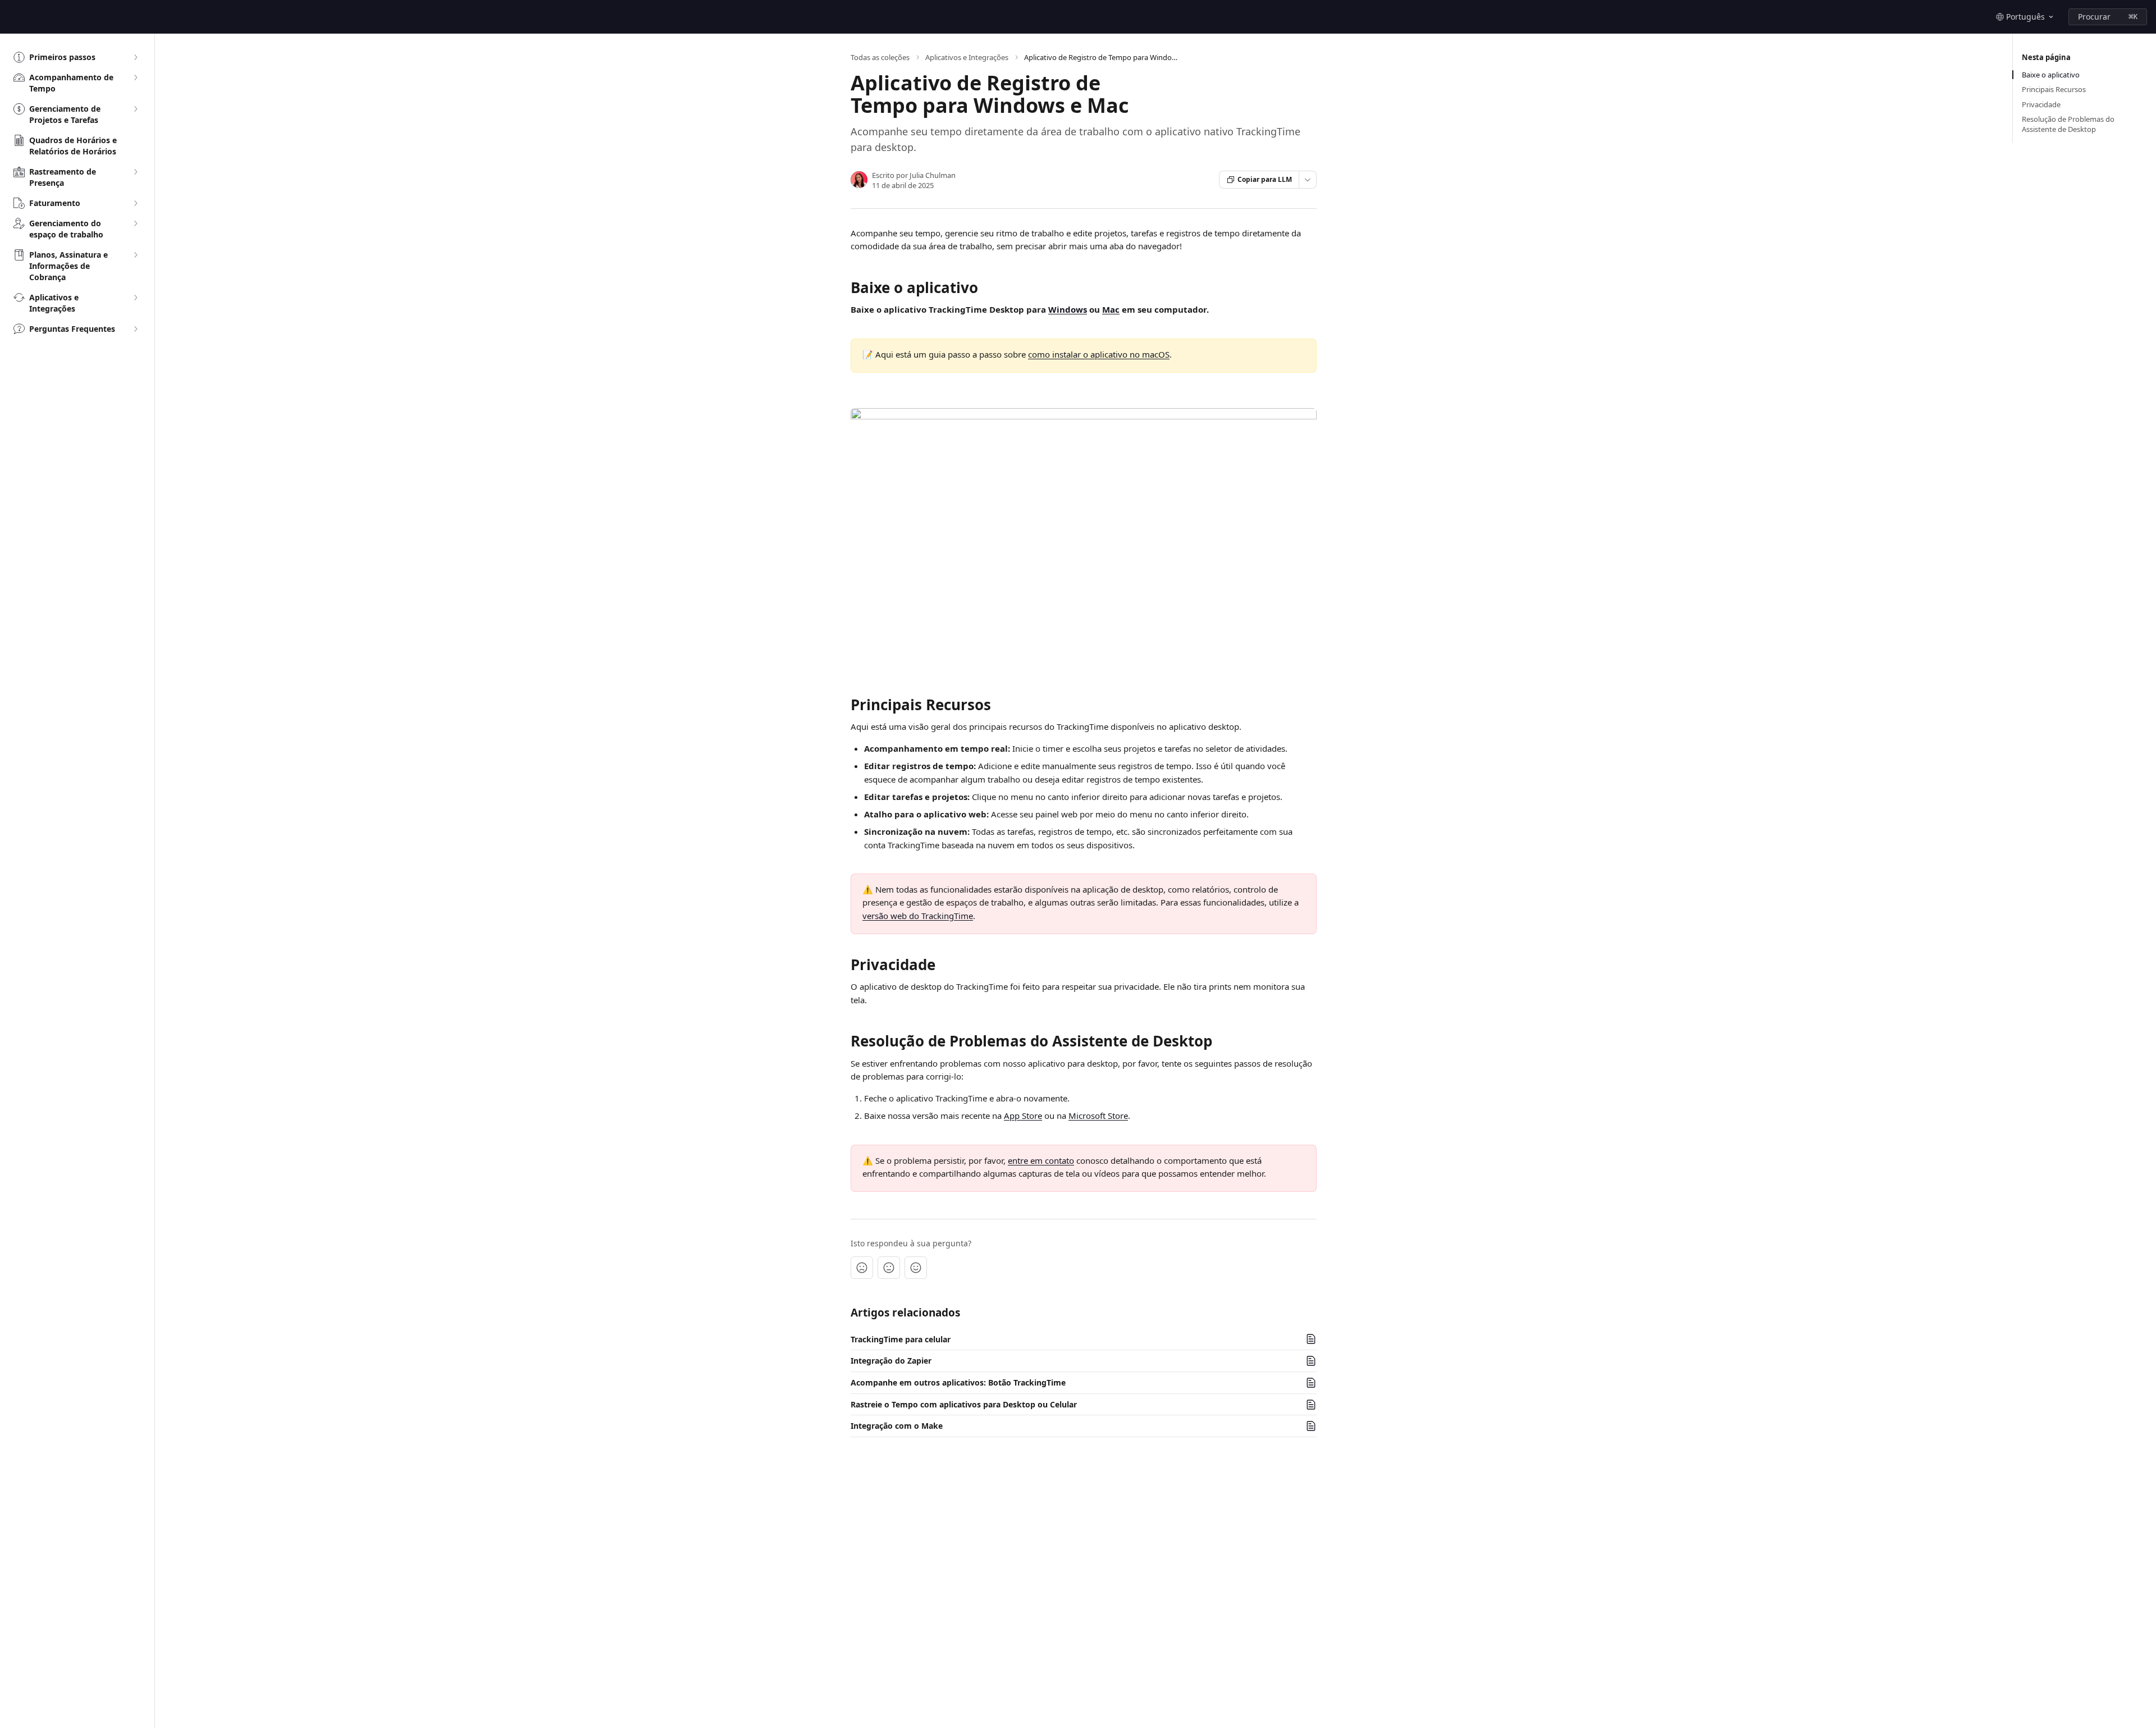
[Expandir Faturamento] (135, 203)
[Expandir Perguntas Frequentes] (135, 329)
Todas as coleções (880, 57)
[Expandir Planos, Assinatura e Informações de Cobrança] (135, 255)
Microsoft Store (1098, 1116)
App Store (1023, 1116)
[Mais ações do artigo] (1308, 180)
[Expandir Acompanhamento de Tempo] (135, 77)
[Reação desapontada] (862, 1268)
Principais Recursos (2054, 89)
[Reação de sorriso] (916, 1268)
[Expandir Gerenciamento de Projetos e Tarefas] (135, 109)
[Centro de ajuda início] (11, 17)
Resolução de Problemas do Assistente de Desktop (2068, 124)
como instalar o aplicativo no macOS (1099, 354)
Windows (1068, 309)
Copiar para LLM (1265, 179)
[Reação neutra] (889, 1268)
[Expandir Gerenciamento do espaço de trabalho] (135, 223)
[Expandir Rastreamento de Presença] (135, 172)
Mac (1111, 309)
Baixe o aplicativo (2051, 75)
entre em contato (1041, 1160)
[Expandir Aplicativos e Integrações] (135, 298)
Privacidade (2041, 104)
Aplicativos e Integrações (967, 57)
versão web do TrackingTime (918, 916)
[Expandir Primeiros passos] (135, 57)
